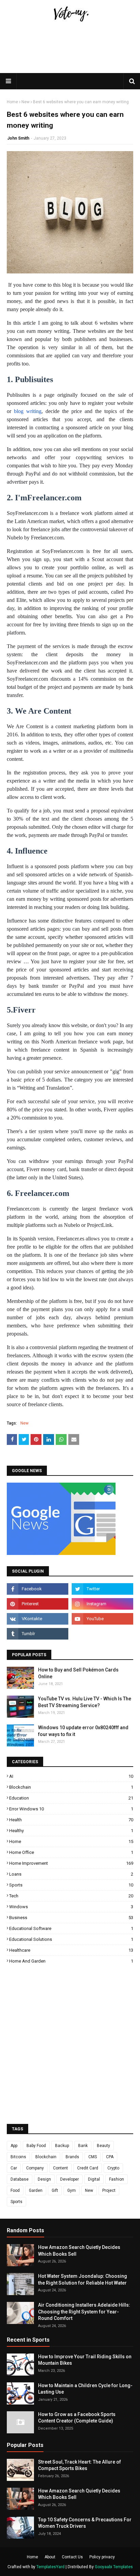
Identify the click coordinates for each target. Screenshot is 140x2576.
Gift (55, 2190)
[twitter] (102, 1589)
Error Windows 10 (71, 1809)
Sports (71, 1885)
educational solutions (71, 1939)
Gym (72, 2190)
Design (44, 2179)
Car (14, 2168)
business (71, 1918)
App (14, 2146)
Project (109, 2190)
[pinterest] (38, 1604)
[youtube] (102, 1619)
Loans (71, 1874)
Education (71, 1798)
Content (60, 2168)
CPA (110, 2157)
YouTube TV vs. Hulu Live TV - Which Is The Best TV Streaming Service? (85, 1702)
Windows (71, 1907)
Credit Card (88, 2168)
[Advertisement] (70, 69)
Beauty (103, 2146)
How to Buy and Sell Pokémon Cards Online (78, 1673)
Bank (83, 2146)
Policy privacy (102, 2557)
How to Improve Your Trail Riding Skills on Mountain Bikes (85, 2360)
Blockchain (71, 1787)
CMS (93, 2157)
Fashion (117, 2179)
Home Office (71, 1852)
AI (71, 1776)
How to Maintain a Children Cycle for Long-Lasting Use (85, 2389)
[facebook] (38, 1589)
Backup (62, 2146)
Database (20, 2179)
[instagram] (102, 1604)
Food (15, 2190)
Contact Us (72, 2557)
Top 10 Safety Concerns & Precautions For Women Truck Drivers (85, 2523)
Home (12, 102)
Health (71, 1820)
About (50, 2557)
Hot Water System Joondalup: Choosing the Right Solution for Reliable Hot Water (83, 2279)
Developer (69, 2179)
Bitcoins (18, 2157)
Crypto (113, 2168)
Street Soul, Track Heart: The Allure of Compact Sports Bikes (80, 2465)
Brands (72, 2157)
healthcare (71, 1950)
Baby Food (36, 2146)
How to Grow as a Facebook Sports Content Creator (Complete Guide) (77, 2418)
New (25, 102)
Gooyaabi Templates (114, 2567)
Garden (36, 2190)
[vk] (38, 1619)
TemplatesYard (50, 2567)
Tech (71, 1896)
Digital (94, 2179)
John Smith (18, 138)
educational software (71, 1928)
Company (35, 2168)
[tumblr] (38, 1634)
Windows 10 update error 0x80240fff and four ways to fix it (83, 1731)
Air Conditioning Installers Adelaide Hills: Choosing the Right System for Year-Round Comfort (84, 2312)
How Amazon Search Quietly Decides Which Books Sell (79, 2251)
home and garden (71, 1961)
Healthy (71, 1831)
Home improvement (71, 1863)
